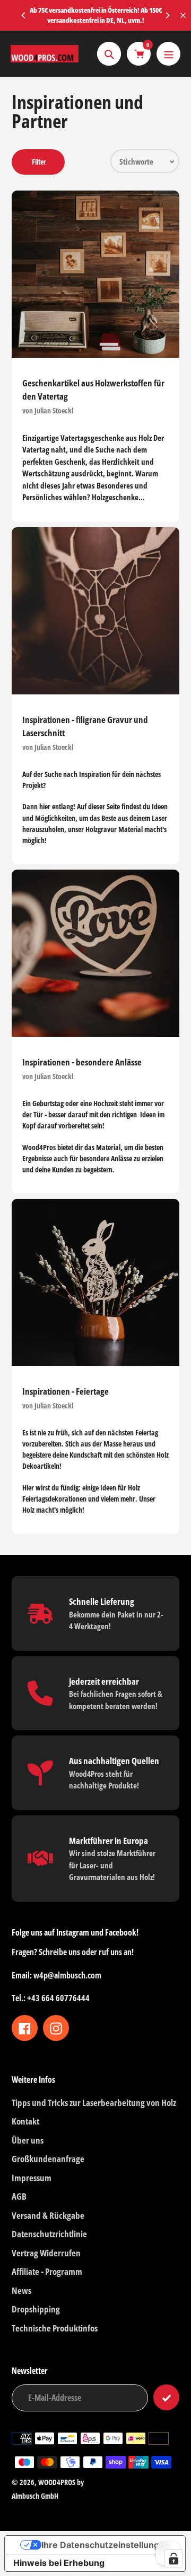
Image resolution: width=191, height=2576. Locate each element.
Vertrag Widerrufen (46, 2253)
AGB (19, 2196)
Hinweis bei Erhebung (59, 2563)
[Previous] (24, 15)
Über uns (28, 2140)
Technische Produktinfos (55, 2328)
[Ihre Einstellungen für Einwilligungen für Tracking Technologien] (173, 2559)
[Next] (167, 15)
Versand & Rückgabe (48, 2215)
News (21, 2290)
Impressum (32, 2178)
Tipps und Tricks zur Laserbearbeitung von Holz (94, 2103)
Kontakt (25, 2121)
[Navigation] (168, 54)
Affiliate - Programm (47, 2271)
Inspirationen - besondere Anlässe (82, 1062)
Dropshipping (36, 2309)
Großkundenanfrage (48, 2159)
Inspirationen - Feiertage (66, 1391)
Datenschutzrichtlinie (49, 2234)
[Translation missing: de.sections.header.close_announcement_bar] (183, 15)
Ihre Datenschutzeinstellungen (106, 2545)
